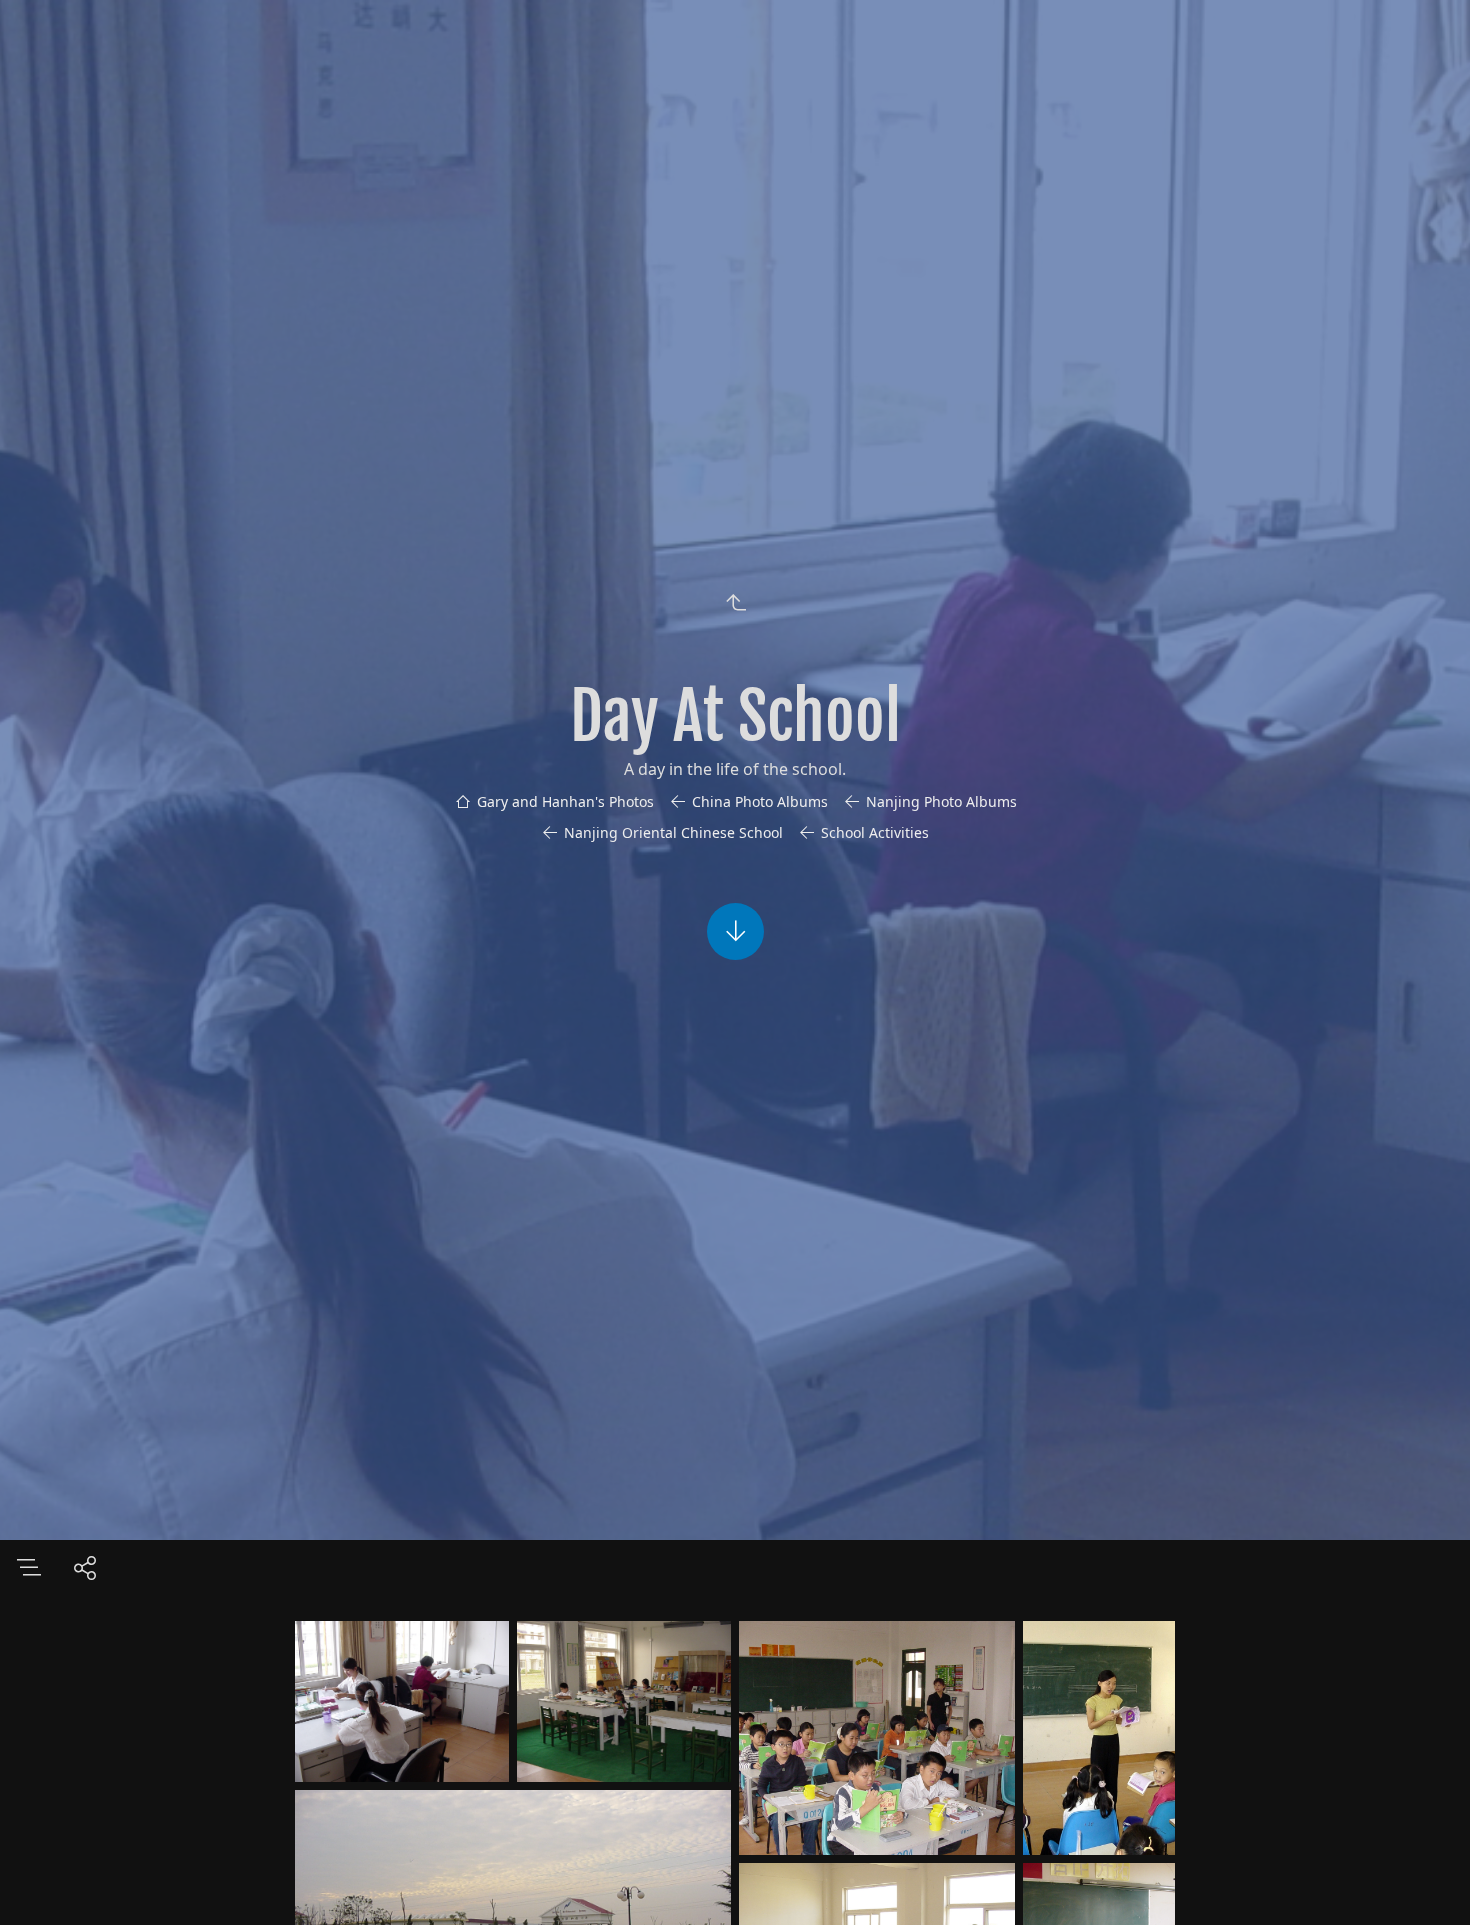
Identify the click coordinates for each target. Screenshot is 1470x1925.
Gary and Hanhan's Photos (565, 801)
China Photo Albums (760, 801)
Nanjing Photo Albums (941, 801)
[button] (1425, 1880)
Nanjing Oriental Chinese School (673, 832)
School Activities (875, 832)
